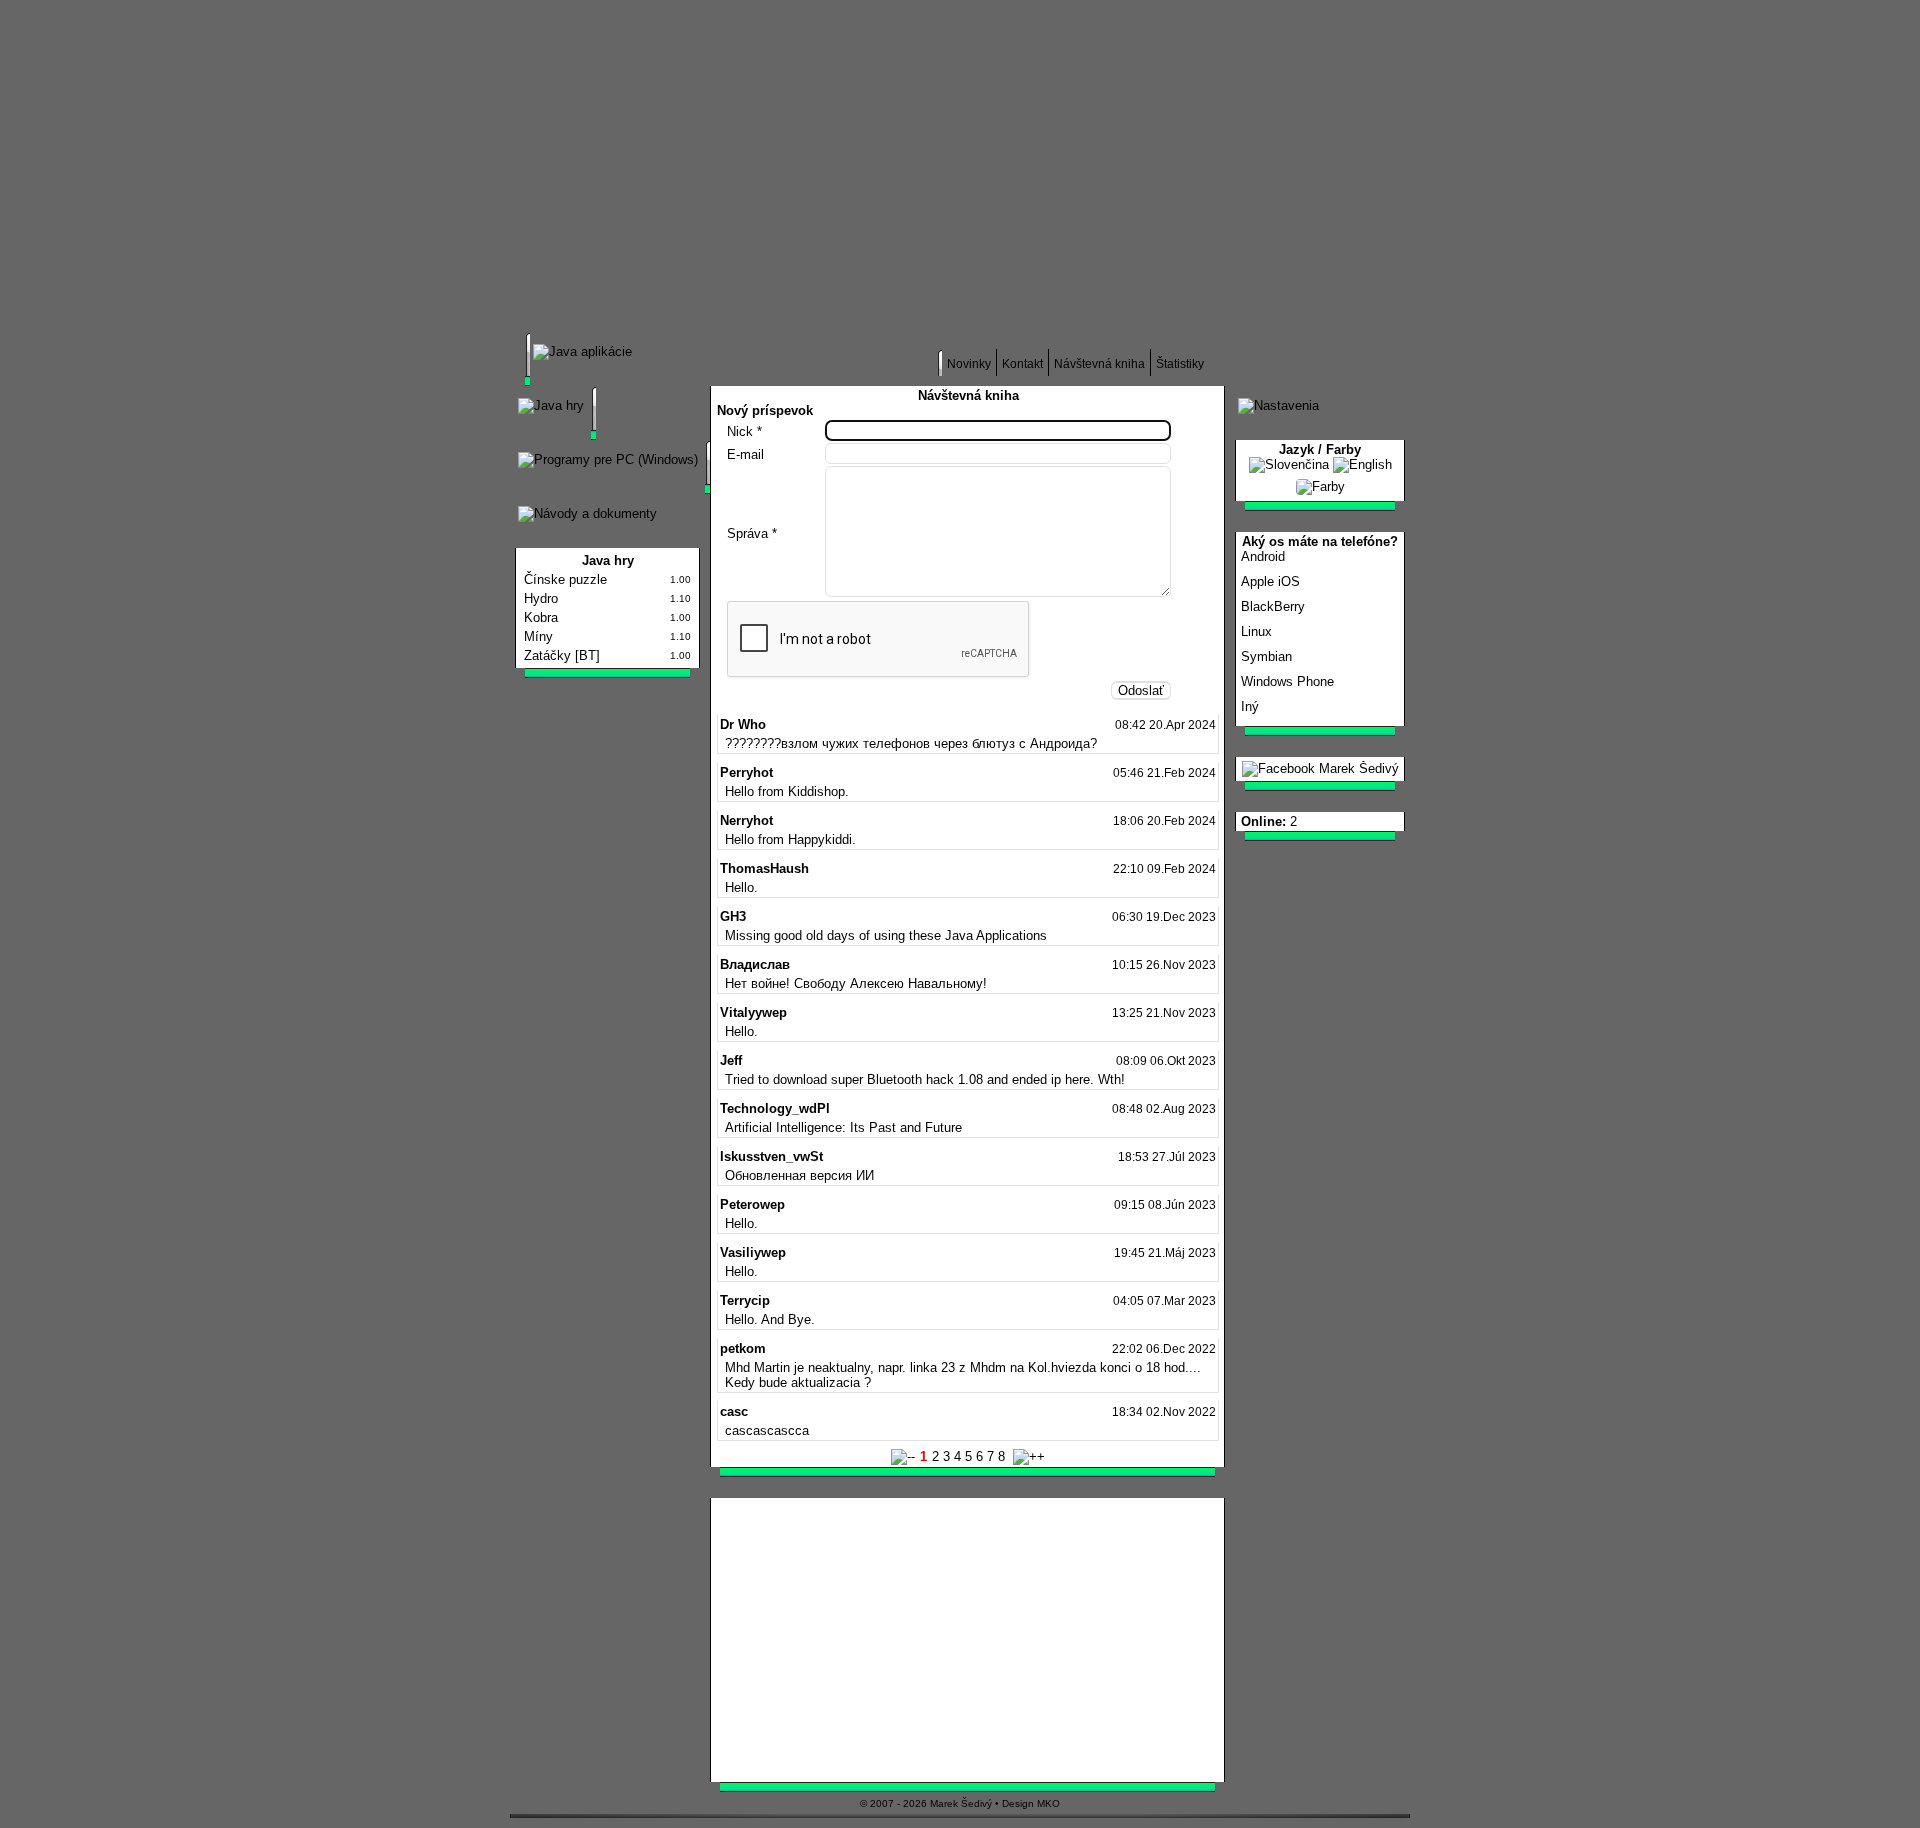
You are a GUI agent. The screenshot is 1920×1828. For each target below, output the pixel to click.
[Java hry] (551, 405)
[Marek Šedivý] (1320, 768)
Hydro (541, 598)
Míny (538, 636)
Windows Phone (1287, 681)
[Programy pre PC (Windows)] (608, 459)
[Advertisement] (1165, 179)
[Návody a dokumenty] (587, 513)
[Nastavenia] (1278, 405)
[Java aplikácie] (582, 351)
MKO (1048, 1803)
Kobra (541, 617)
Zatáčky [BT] (562, 655)
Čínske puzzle (565, 579)
